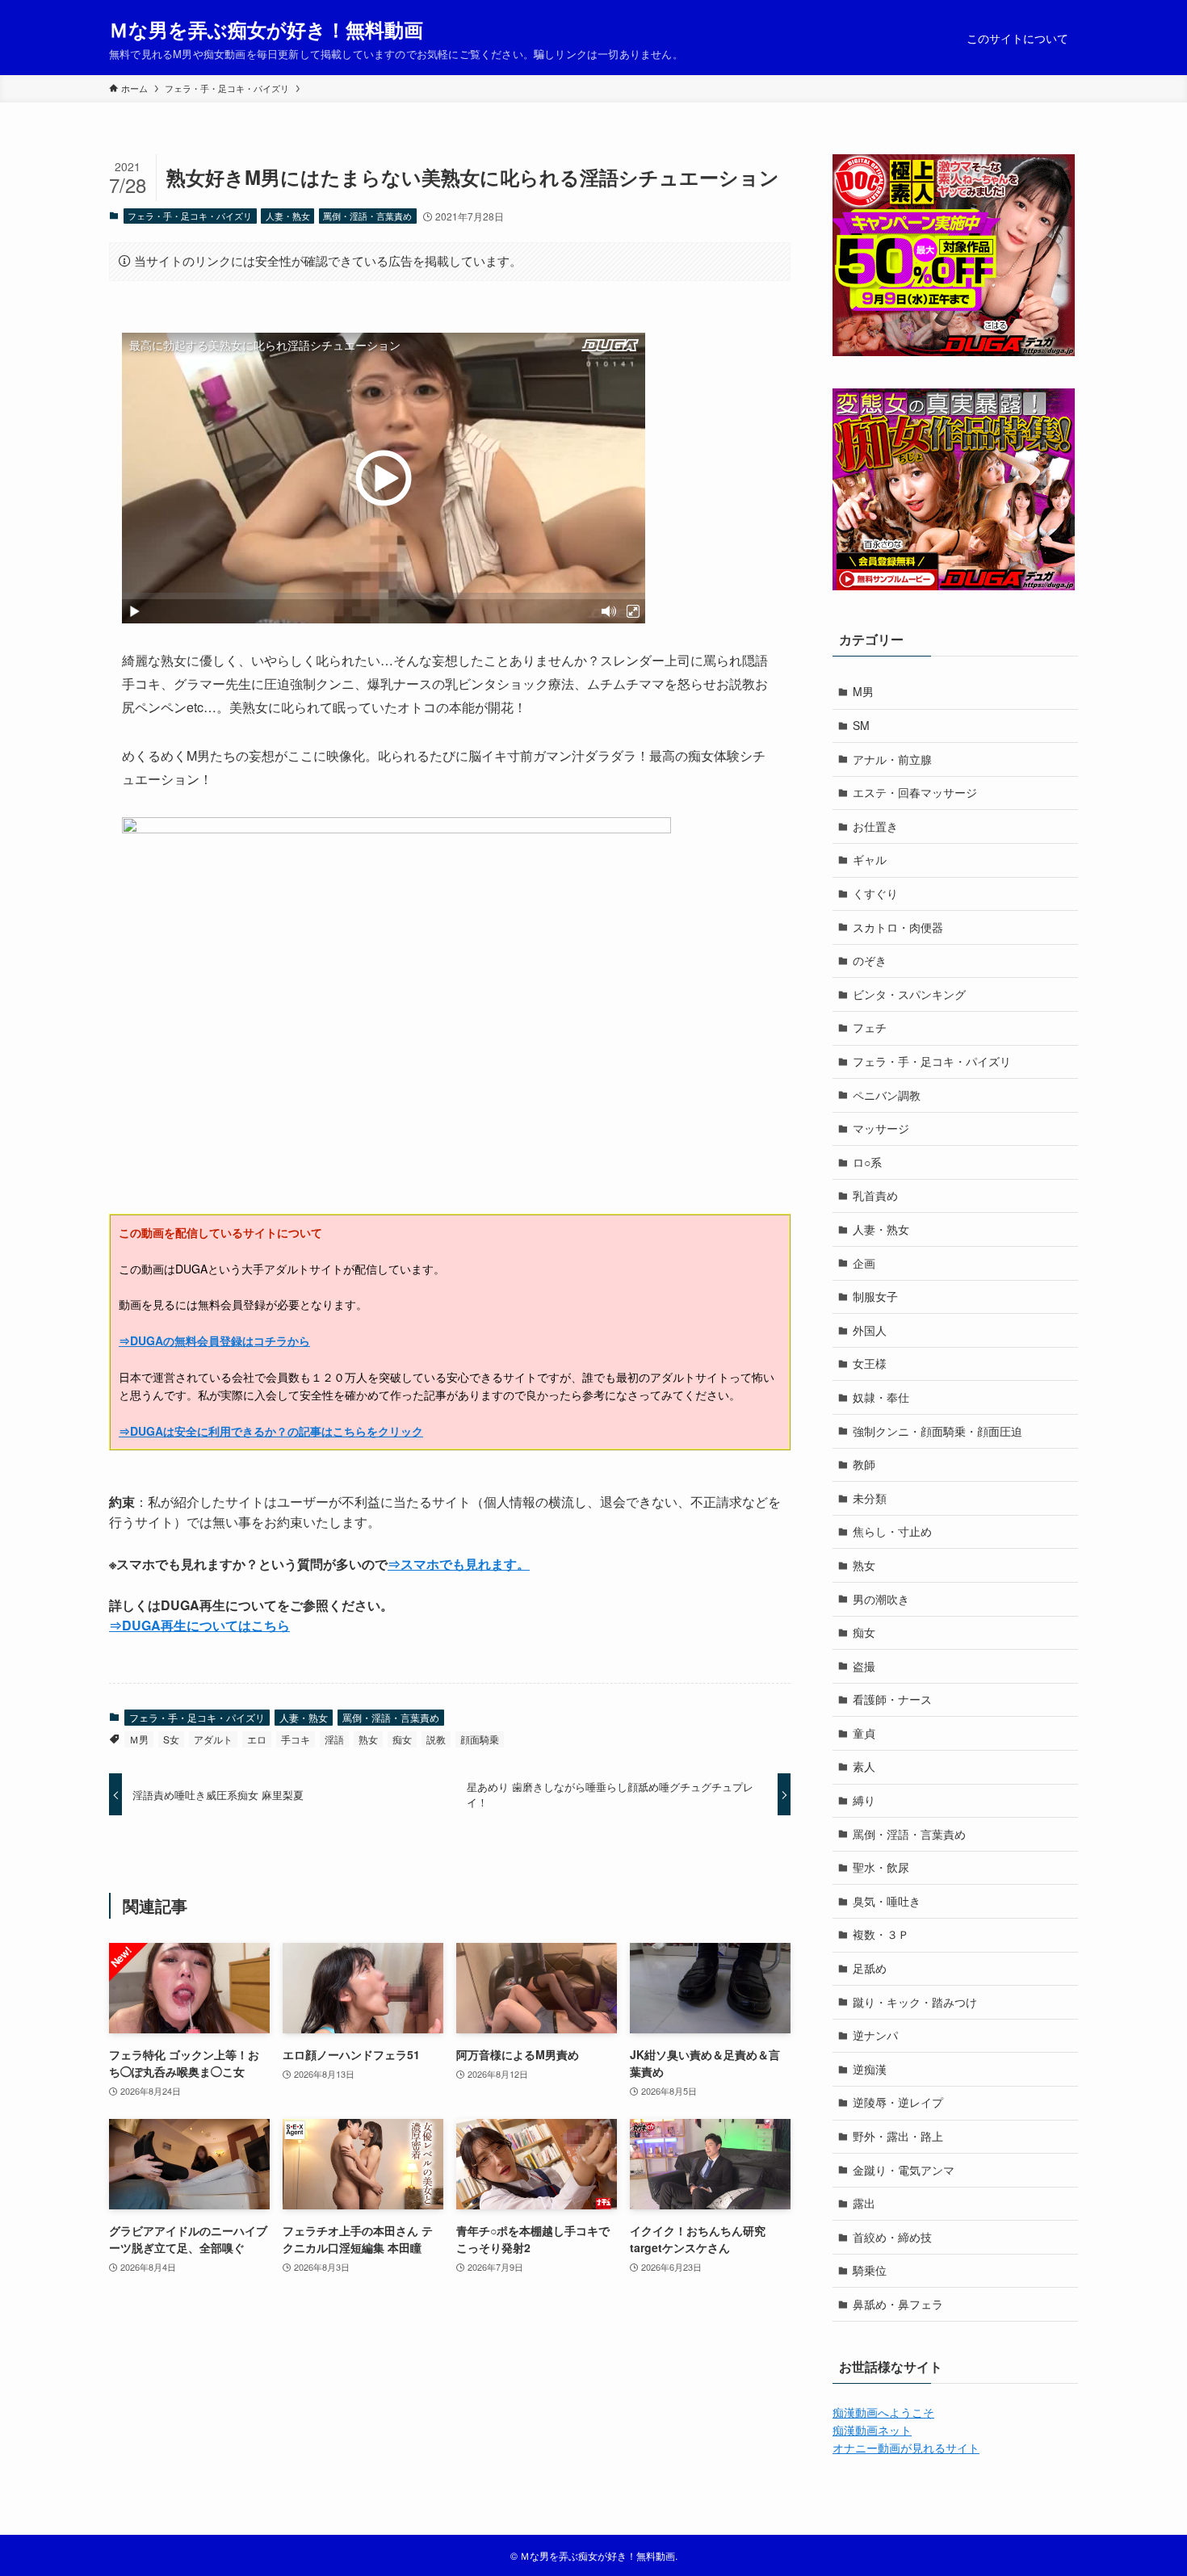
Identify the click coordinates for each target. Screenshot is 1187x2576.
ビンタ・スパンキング (909, 994)
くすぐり (875, 893)
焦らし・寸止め (892, 1531)
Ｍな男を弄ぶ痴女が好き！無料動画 (266, 29)
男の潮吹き (881, 1599)
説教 (436, 1739)
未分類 (870, 1498)
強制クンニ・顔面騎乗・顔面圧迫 (937, 1431)
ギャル (870, 859)
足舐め (870, 1968)
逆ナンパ (875, 2035)
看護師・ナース (892, 1699)
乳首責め (875, 1195)
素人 (864, 1766)
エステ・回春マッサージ (915, 792)
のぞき (870, 960)
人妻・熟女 (288, 216)
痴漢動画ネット (872, 2430)
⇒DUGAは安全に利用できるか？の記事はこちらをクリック (271, 1431)
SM (861, 725)
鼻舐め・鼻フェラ (898, 2304)
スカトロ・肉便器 (898, 927)
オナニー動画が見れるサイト (906, 2448)
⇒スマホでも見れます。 (459, 1564)
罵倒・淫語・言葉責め (367, 216)
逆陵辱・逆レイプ (898, 2102)
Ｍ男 (139, 1739)
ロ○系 (867, 1162)
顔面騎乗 (480, 1739)
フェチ (870, 1027)
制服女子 (875, 1296)
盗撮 (864, 1666)
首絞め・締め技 (892, 2237)
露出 (864, 2203)
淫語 (334, 1739)
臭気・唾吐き (887, 1901)
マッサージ (881, 1128)
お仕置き (875, 826)
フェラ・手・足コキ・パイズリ (190, 216)
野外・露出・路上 (898, 2136)
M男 (863, 691)
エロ (257, 1739)
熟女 (368, 1739)
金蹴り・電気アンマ (904, 2170)
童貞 (864, 1733)
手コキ (296, 1739)
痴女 (402, 1739)
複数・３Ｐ (881, 1934)
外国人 (870, 1330)
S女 (171, 1739)
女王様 (870, 1363)
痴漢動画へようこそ (883, 2412)
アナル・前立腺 (892, 759)
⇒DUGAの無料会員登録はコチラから (214, 1340)
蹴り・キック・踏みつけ (915, 2002)
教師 (864, 1464)
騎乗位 (870, 2270)
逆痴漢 (870, 2069)
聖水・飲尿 (881, 1867)
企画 (864, 1263)
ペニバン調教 (887, 1095)
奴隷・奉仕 (881, 1397)
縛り (864, 1800)
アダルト (213, 1739)
